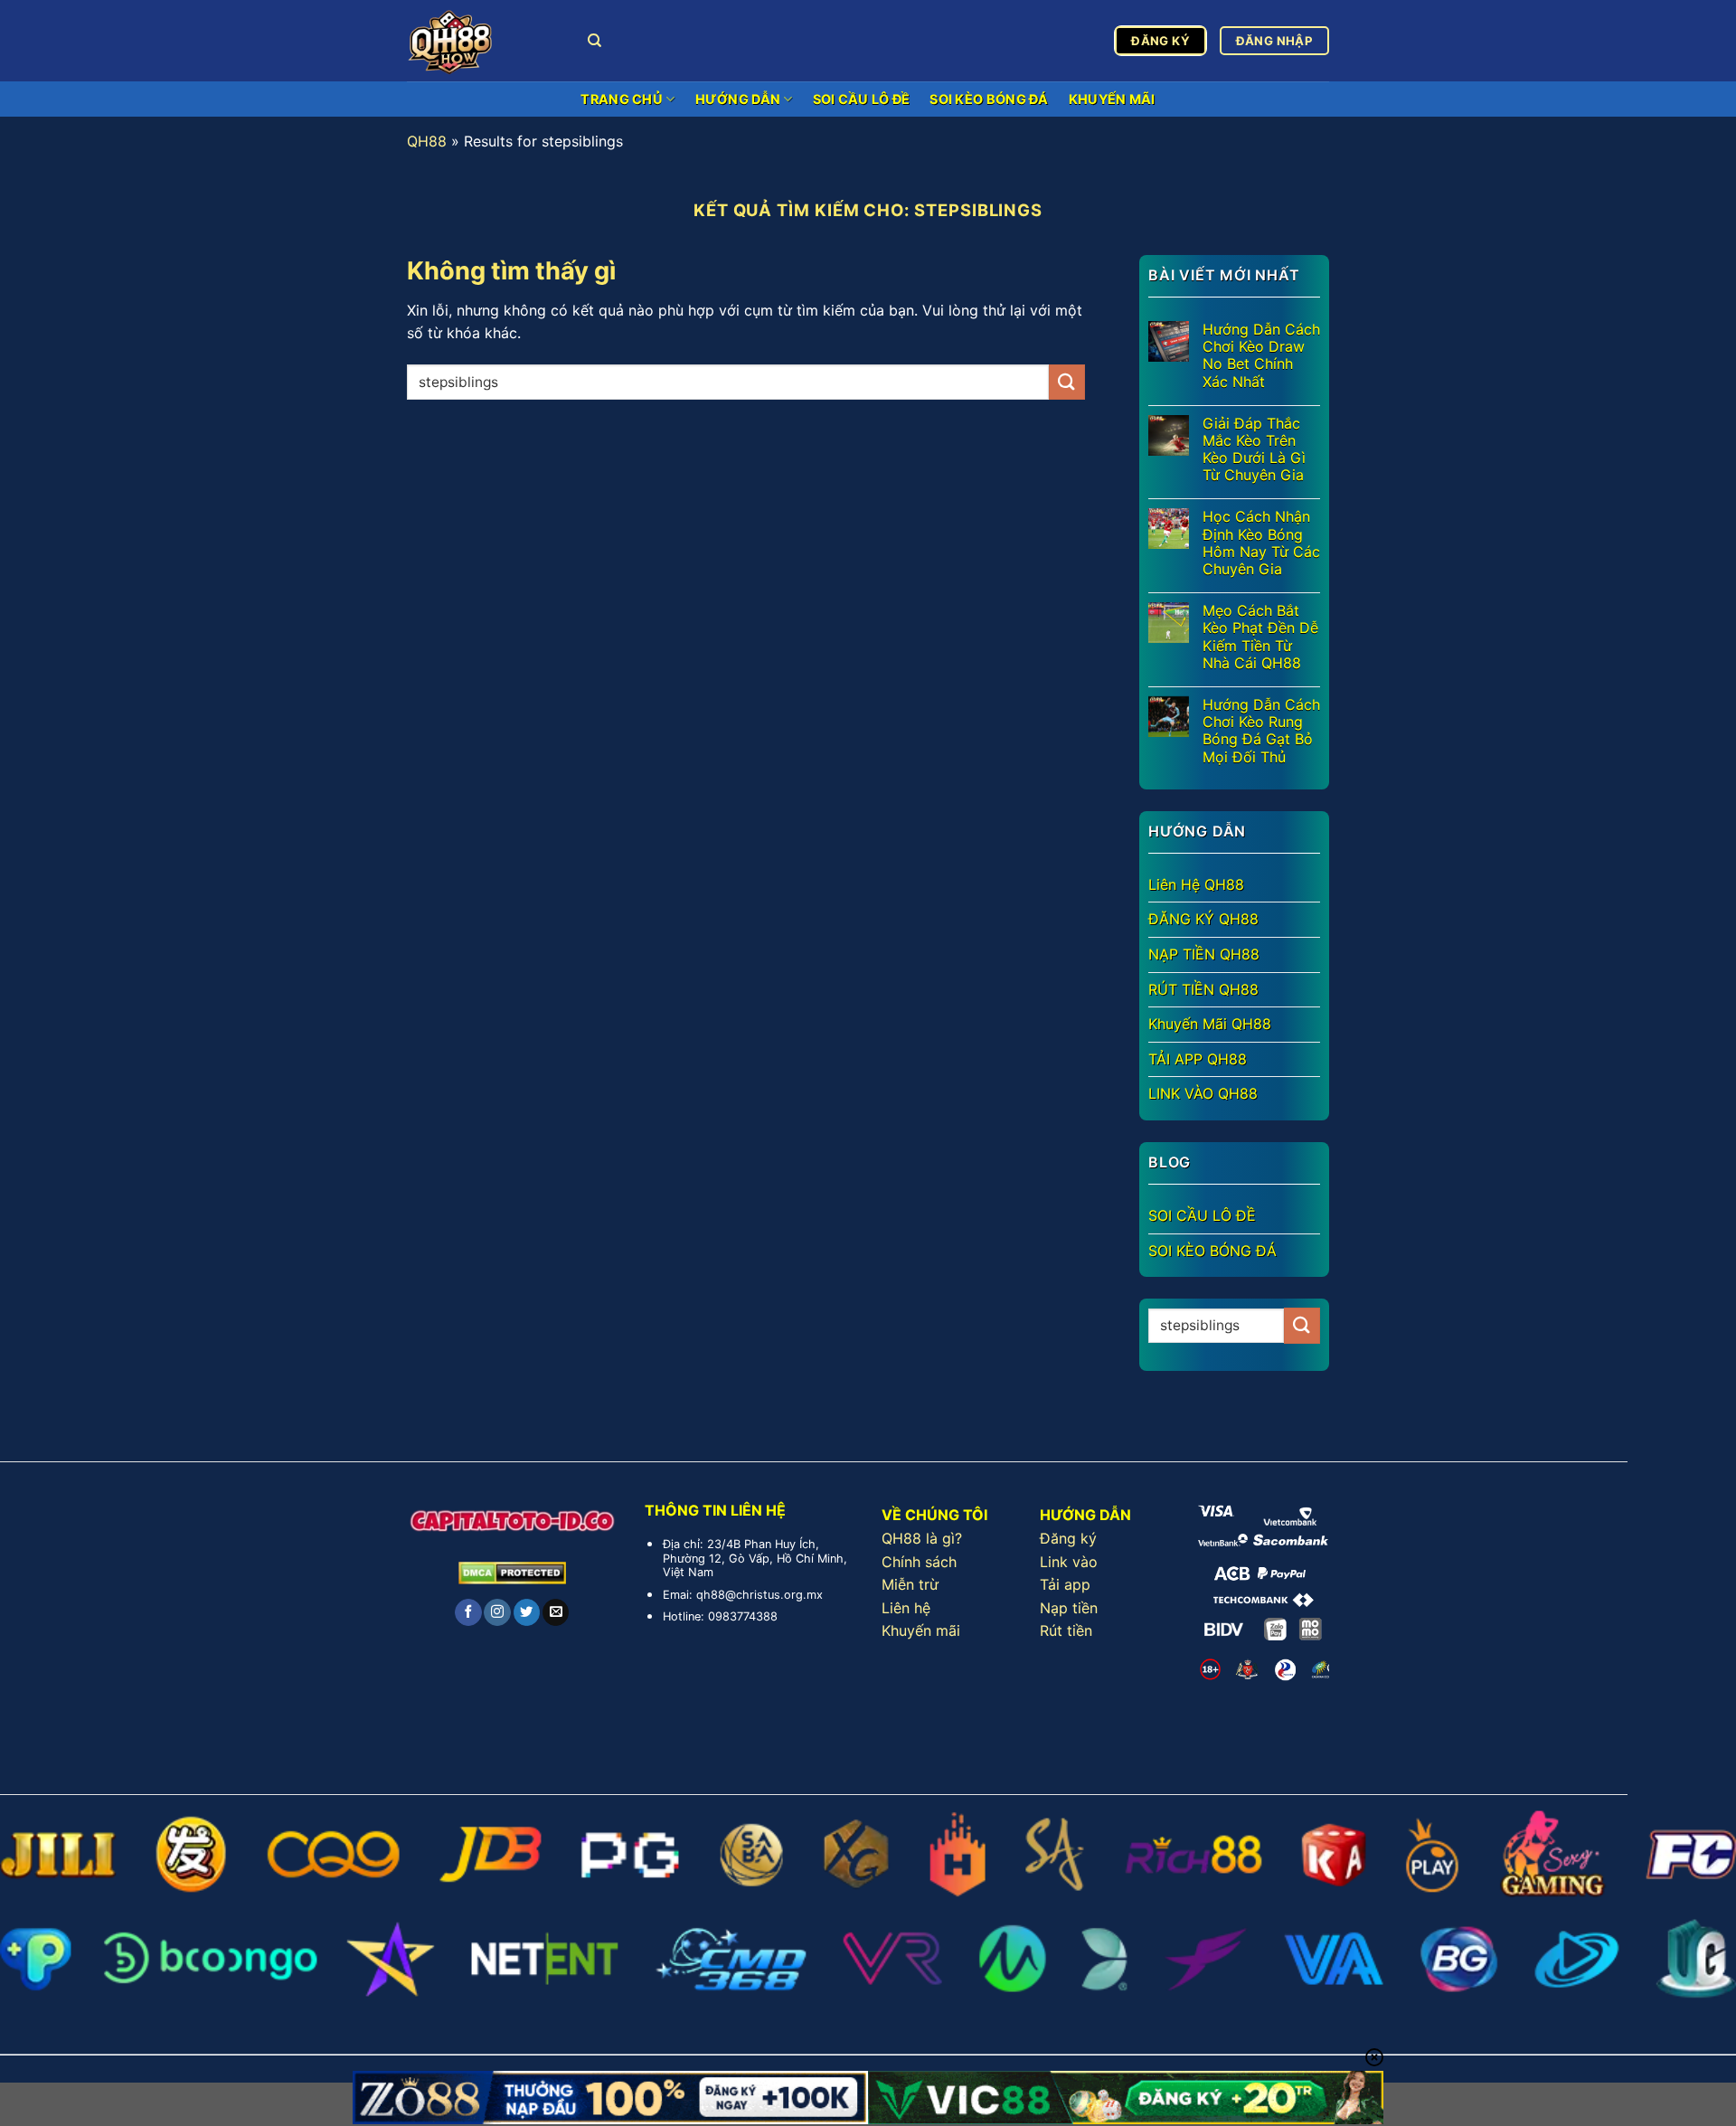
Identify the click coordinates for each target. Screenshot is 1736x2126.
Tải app (1065, 1584)
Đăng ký (1068, 1538)
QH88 (427, 141)
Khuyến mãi (921, 1630)
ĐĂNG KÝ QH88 (1203, 919)
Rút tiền (1066, 1630)
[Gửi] (1067, 382)
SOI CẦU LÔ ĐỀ (862, 99)
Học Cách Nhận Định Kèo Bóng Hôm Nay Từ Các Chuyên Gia (1261, 543)
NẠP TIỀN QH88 (1204, 954)
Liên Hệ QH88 (1196, 884)
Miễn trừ (910, 1584)
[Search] (594, 41)
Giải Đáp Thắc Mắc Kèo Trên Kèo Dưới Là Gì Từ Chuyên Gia (1254, 450)
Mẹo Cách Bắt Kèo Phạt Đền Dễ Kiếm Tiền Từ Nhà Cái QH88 (1260, 637)
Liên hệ (906, 1608)
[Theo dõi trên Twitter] (527, 1612)
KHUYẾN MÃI (1112, 99)
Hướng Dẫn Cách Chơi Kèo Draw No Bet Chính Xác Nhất (1261, 356)
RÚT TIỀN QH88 (1203, 989)
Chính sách (919, 1562)
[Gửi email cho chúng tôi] (556, 1612)
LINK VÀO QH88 (1203, 1093)
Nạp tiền (1069, 1608)
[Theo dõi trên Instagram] (497, 1612)
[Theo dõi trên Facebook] (468, 1612)
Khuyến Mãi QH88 (1210, 1024)
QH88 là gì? (922, 1538)
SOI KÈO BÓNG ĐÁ (989, 99)
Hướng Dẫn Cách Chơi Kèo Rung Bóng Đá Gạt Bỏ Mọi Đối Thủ (1261, 731)
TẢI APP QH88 (1198, 1059)
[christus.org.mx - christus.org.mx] (484, 41)
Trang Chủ (622, 99)
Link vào (1069, 1562)
